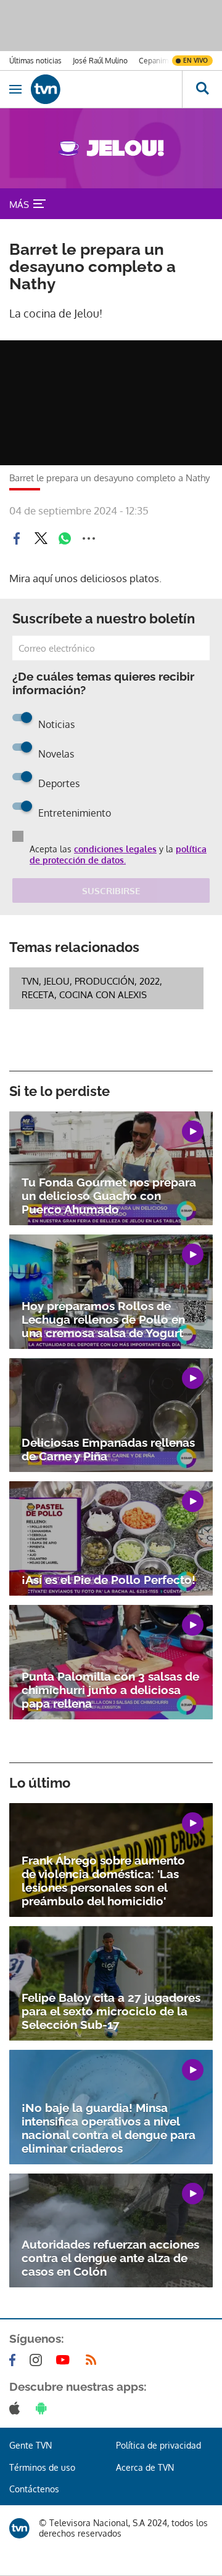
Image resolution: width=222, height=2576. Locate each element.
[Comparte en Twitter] (41, 538)
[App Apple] (17, 2408)
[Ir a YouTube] (65, 2360)
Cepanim (154, 61)
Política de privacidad (158, 2445)
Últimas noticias (35, 61)
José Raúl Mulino (100, 61)
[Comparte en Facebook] (17, 538)
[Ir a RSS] (94, 2360)
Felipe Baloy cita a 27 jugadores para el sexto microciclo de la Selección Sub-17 (111, 2011)
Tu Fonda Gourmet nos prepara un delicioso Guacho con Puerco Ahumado (109, 1196)
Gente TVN (31, 2445)
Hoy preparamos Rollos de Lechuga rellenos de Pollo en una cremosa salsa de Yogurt (103, 1319)
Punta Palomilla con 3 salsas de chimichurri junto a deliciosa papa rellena (110, 1690)
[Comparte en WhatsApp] (65, 538)
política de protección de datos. (118, 854)
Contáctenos (34, 2489)
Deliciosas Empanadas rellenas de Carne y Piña (108, 1449)
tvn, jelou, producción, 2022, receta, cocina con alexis (92, 988)
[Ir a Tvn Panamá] (106, 89)
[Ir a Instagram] (38, 2360)
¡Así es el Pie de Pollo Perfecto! (109, 1580)
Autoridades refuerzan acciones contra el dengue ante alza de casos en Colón (110, 2258)
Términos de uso (42, 2467)
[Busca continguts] (202, 89)
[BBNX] (19, 2528)
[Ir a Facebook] (15, 2360)
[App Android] (44, 2408)
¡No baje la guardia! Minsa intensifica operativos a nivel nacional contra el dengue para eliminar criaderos (109, 2128)
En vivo (195, 60)
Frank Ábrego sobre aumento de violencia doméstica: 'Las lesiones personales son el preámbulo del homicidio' (103, 1881)
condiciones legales (115, 849)
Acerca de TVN (145, 2467)
